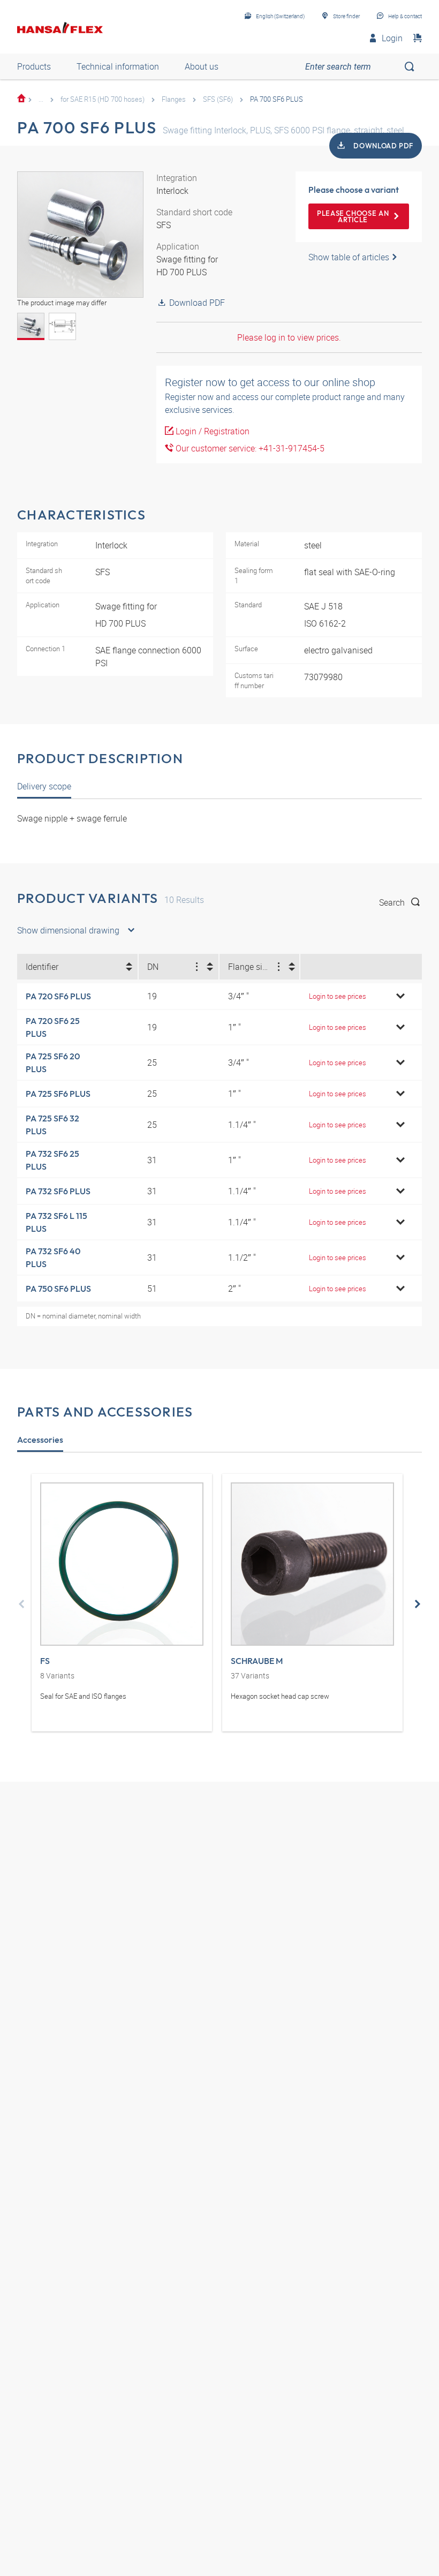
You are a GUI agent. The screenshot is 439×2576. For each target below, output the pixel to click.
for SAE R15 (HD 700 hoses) (103, 99)
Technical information (118, 66)
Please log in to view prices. (289, 337)
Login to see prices (338, 996)
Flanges (174, 99)
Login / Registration (211, 431)
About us (202, 66)
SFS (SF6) (218, 99)
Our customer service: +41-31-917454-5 (249, 448)
